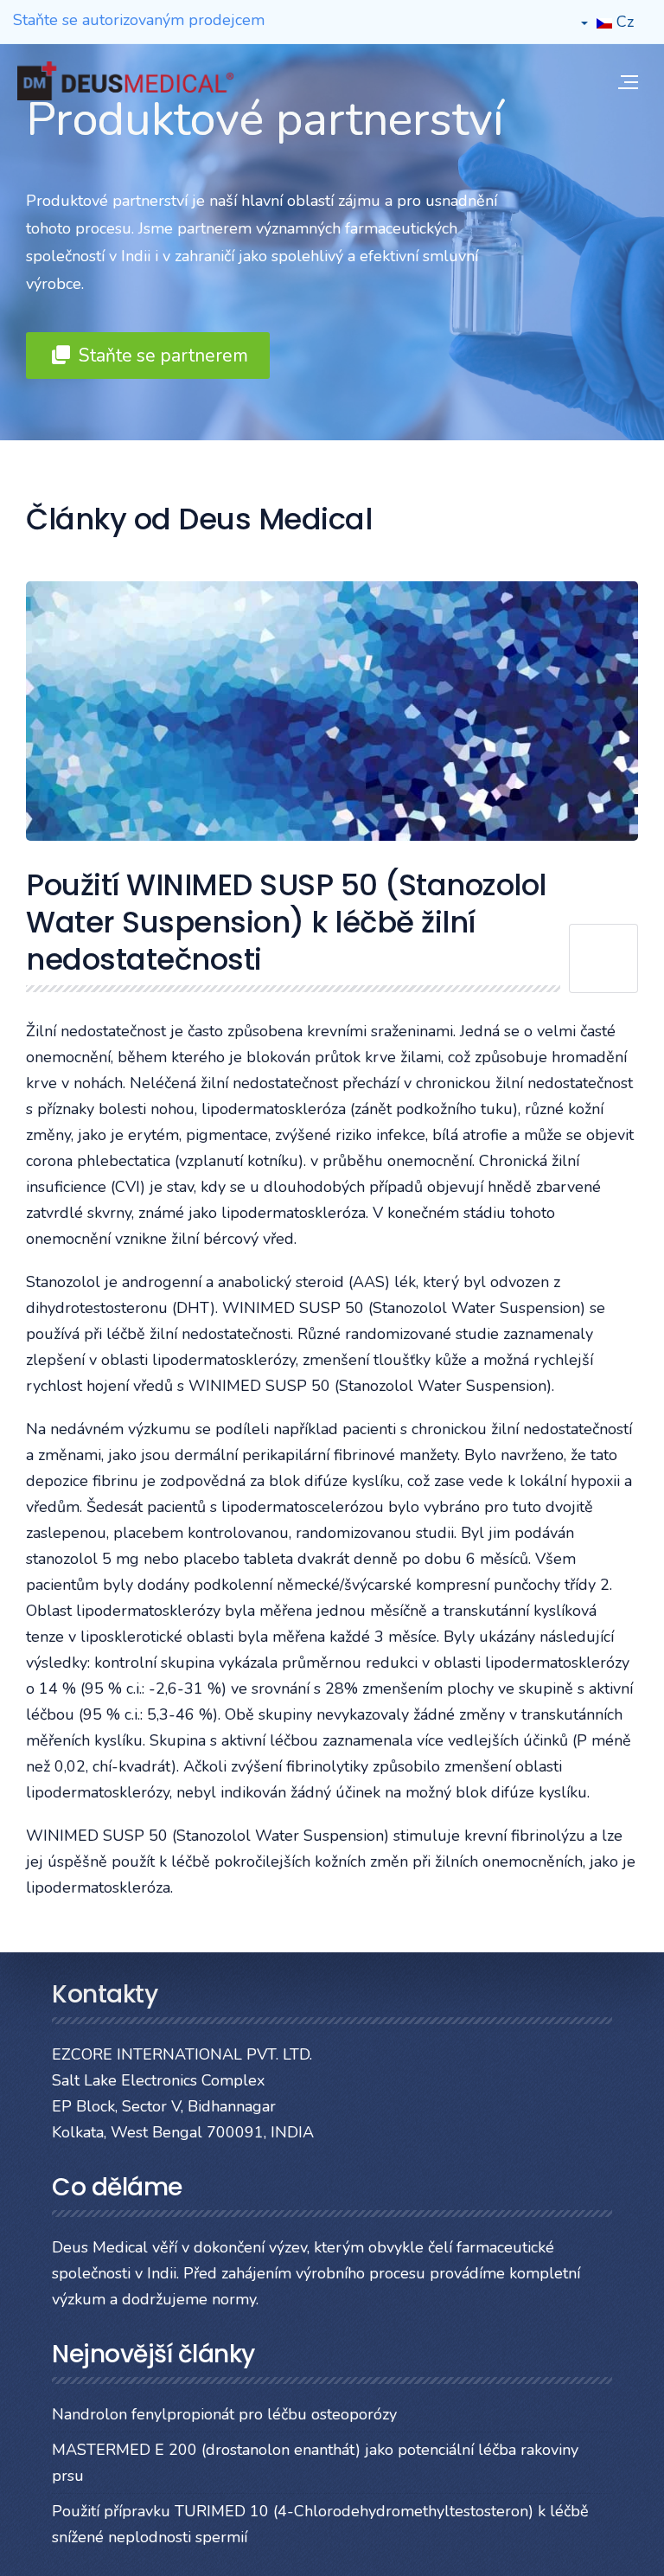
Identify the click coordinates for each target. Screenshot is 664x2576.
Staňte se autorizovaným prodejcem (139, 20)
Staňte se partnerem (161, 356)
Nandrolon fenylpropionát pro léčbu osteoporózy (224, 2414)
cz (623, 22)
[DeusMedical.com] (125, 81)
